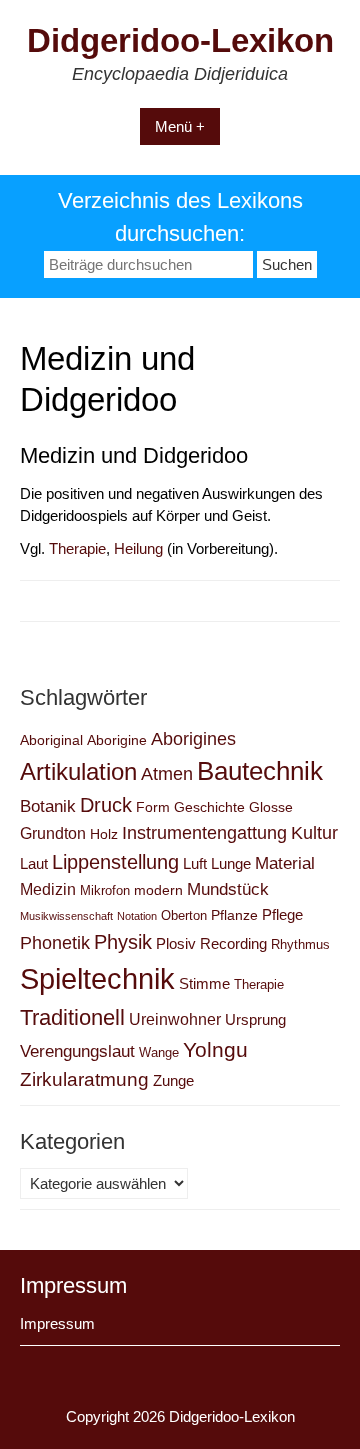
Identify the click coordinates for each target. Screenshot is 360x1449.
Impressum (57, 1323)
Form (153, 807)
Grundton (53, 833)
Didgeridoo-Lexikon (180, 40)
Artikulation (78, 771)
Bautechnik (260, 771)
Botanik (48, 806)
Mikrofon (105, 890)
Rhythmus (300, 944)
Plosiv (176, 943)
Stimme (204, 983)
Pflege (282, 914)
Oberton (184, 915)
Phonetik (55, 942)
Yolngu (215, 1049)
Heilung (138, 548)
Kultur (314, 833)
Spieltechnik (97, 978)
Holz (104, 834)
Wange (159, 1052)
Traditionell (72, 1017)
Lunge (231, 863)
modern (158, 890)
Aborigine (117, 740)
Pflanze (234, 915)
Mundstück (228, 889)
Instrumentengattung (204, 833)
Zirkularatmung (84, 1079)
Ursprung (255, 1019)
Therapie (77, 548)
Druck (106, 805)
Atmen (167, 773)
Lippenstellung (115, 862)
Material (285, 863)
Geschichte (209, 807)
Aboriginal (51, 740)
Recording (233, 943)
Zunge (173, 1080)
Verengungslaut (77, 1051)
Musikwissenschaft (66, 916)
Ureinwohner (175, 1019)
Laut (34, 863)
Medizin (48, 889)
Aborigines (193, 738)
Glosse (271, 807)
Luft (195, 863)
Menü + (180, 126)
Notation (137, 916)
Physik (123, 942)
